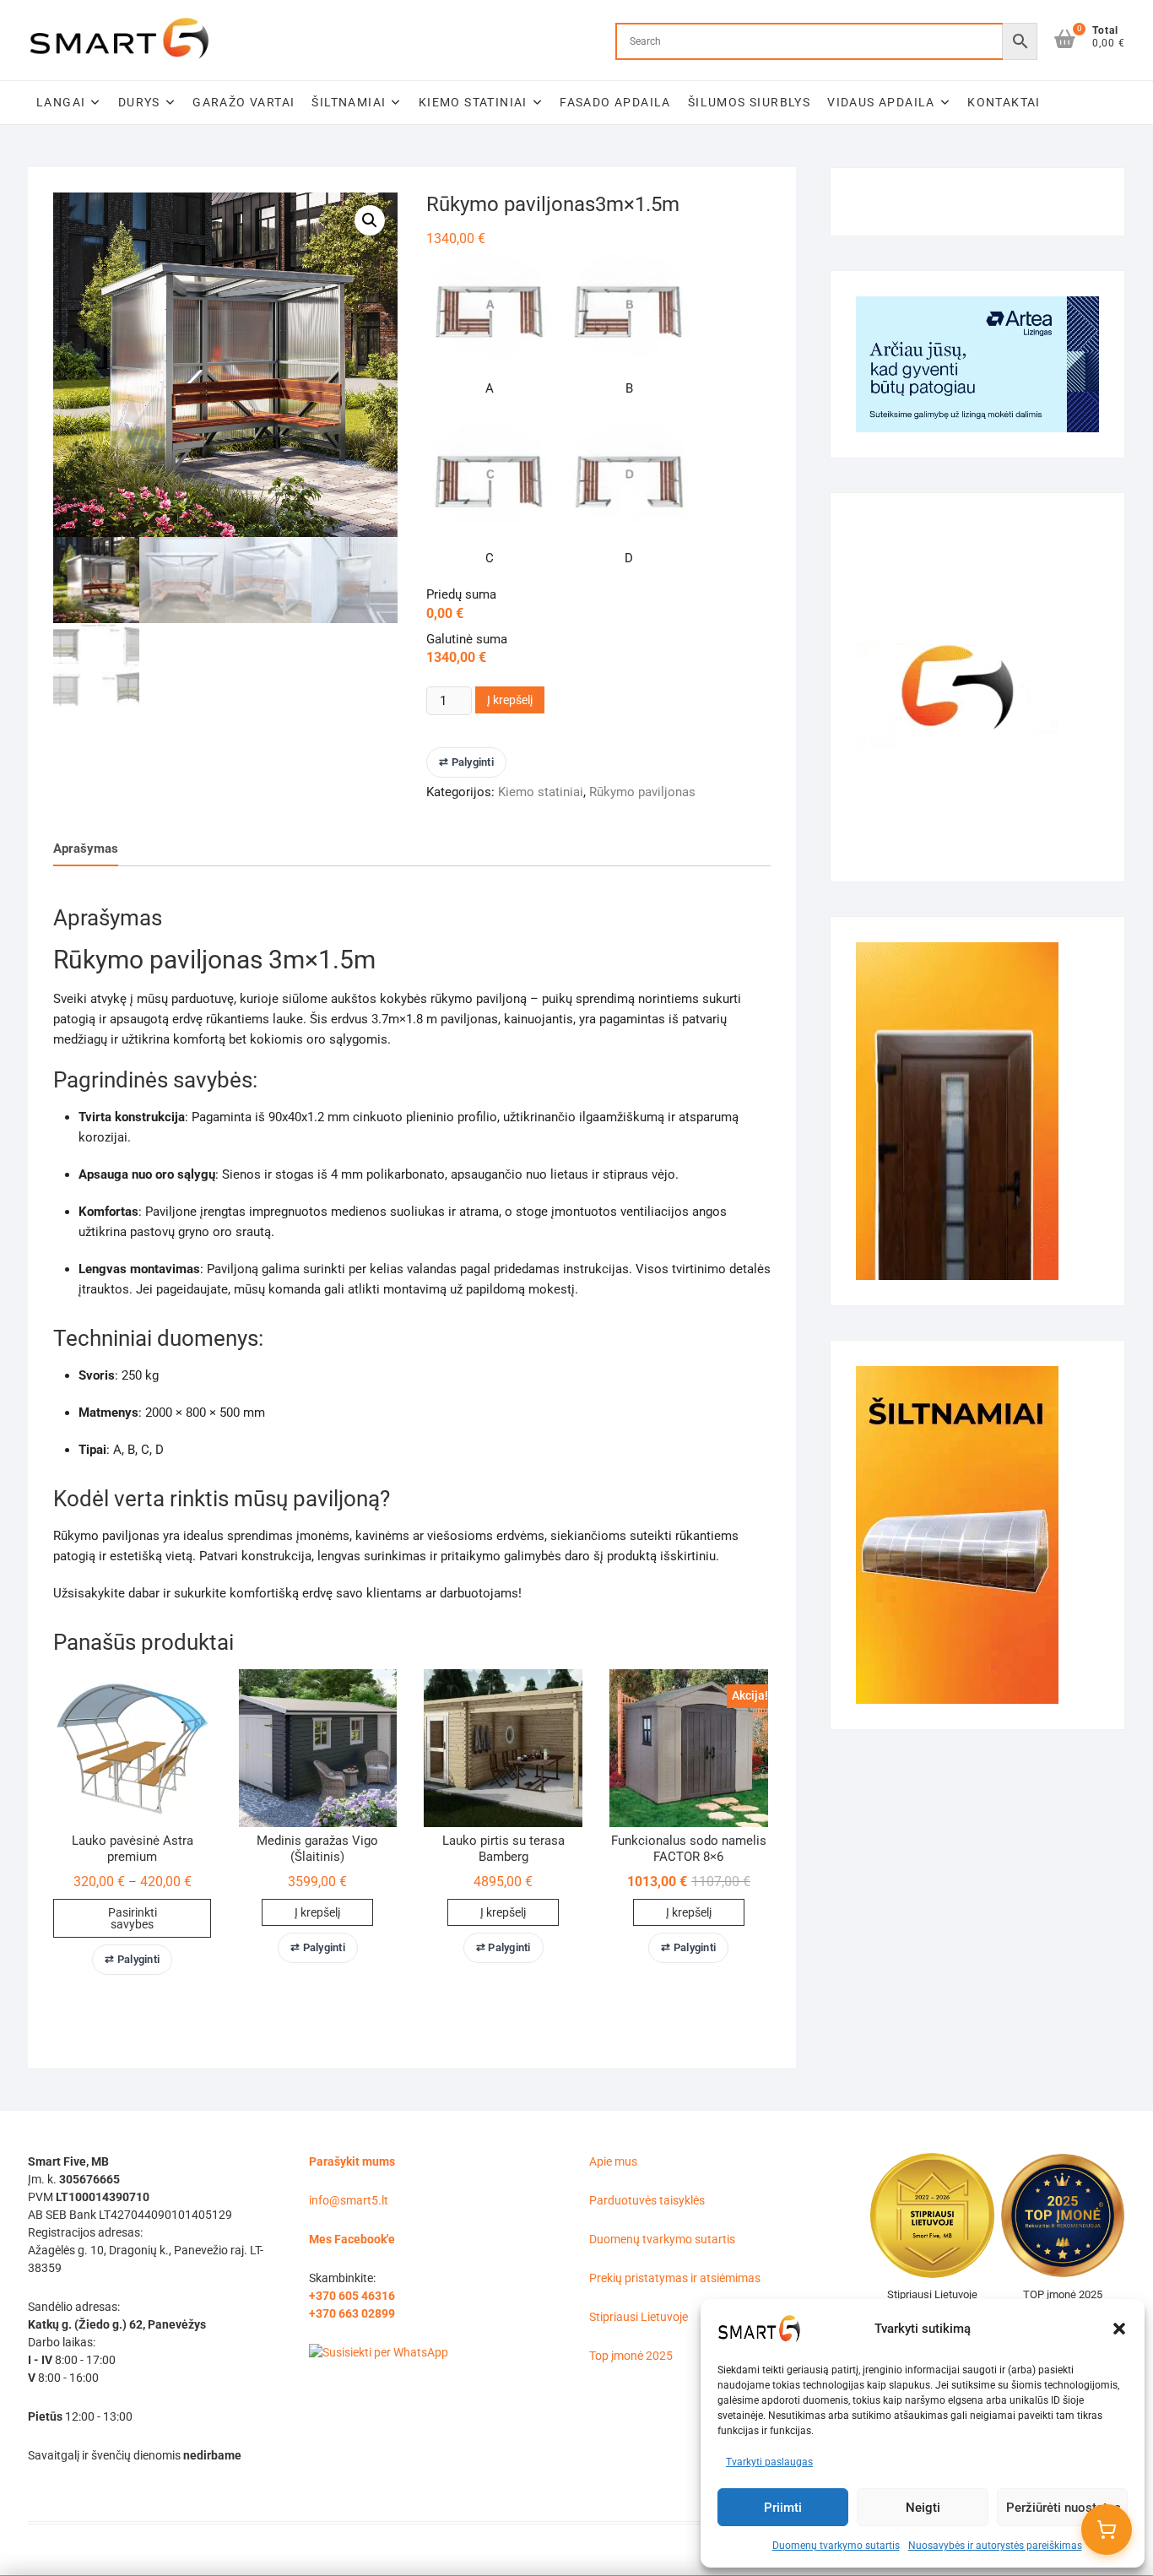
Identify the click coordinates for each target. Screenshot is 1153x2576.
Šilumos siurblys (749, 102)
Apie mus (613, 2161)
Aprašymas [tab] (86, 849)
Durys (139, 102)
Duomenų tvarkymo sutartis (836, 2546)
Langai (61, 102)
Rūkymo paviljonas (642, 792)
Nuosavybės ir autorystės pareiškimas (995, 2546)
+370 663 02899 (352, 2313)
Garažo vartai (244, 102)
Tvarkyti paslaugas (769, 2462)
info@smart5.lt (349, 2200)
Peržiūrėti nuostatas (1064, 2508)
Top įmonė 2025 (631, 2356)
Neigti (923, 2508)
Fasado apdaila (615, 102)
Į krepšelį (510, 700)
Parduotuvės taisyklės (647, 2200)
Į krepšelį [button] (317, 1912)
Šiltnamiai (349, 102)
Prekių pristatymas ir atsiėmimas (675, 2278)
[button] (1119, 2329)
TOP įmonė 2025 (1063, 2294)
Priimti (783, 2508)
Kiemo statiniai (473, 102)
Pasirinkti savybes (133, 1918)
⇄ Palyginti (466, 762)
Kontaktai (1004, 102)
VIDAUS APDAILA (881, 102)
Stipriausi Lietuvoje (639, 2317)
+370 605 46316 (352, 2296)
